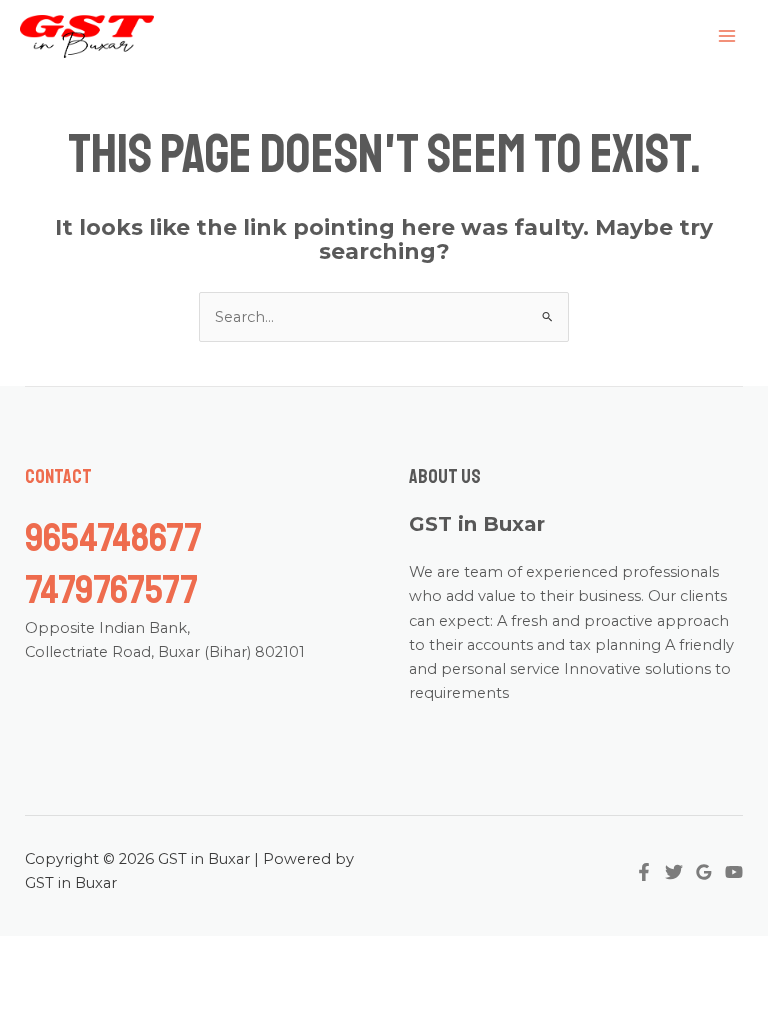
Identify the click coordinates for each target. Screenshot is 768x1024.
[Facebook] (644, 872)
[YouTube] (734, 872)
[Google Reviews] (704, 872)
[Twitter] (674, 872)
